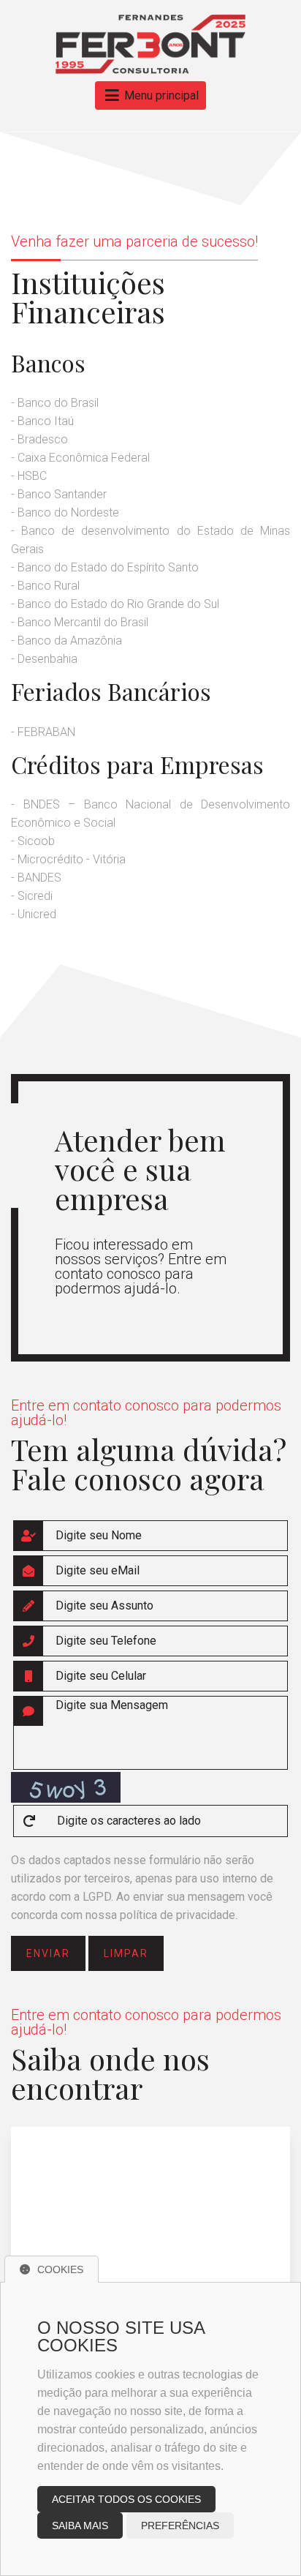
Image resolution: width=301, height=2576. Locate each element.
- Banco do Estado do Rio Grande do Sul (115, 604)
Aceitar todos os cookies (126, 2499)
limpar (126, 1953)
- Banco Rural (45, 586)
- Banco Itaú (42, 421)
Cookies (60, 2269)
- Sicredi (32, 896)
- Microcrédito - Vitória (68, 859)
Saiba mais (80, 2526)
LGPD (97, 1897)
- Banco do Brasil (55, 403)
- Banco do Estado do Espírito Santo (105, 567)
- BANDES (36, 878)
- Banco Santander (59, 494)
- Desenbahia (44, 659)
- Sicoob (33, 841)
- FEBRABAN (43, 732)
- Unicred (34, 914)
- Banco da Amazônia (66, 641)
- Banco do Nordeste (65, 512)
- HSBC (29, 476)
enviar (48, 1953)
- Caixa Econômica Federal (80, 458)
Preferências (180, 2526)
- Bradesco (39, 439)
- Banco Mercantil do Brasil (80, 622)
